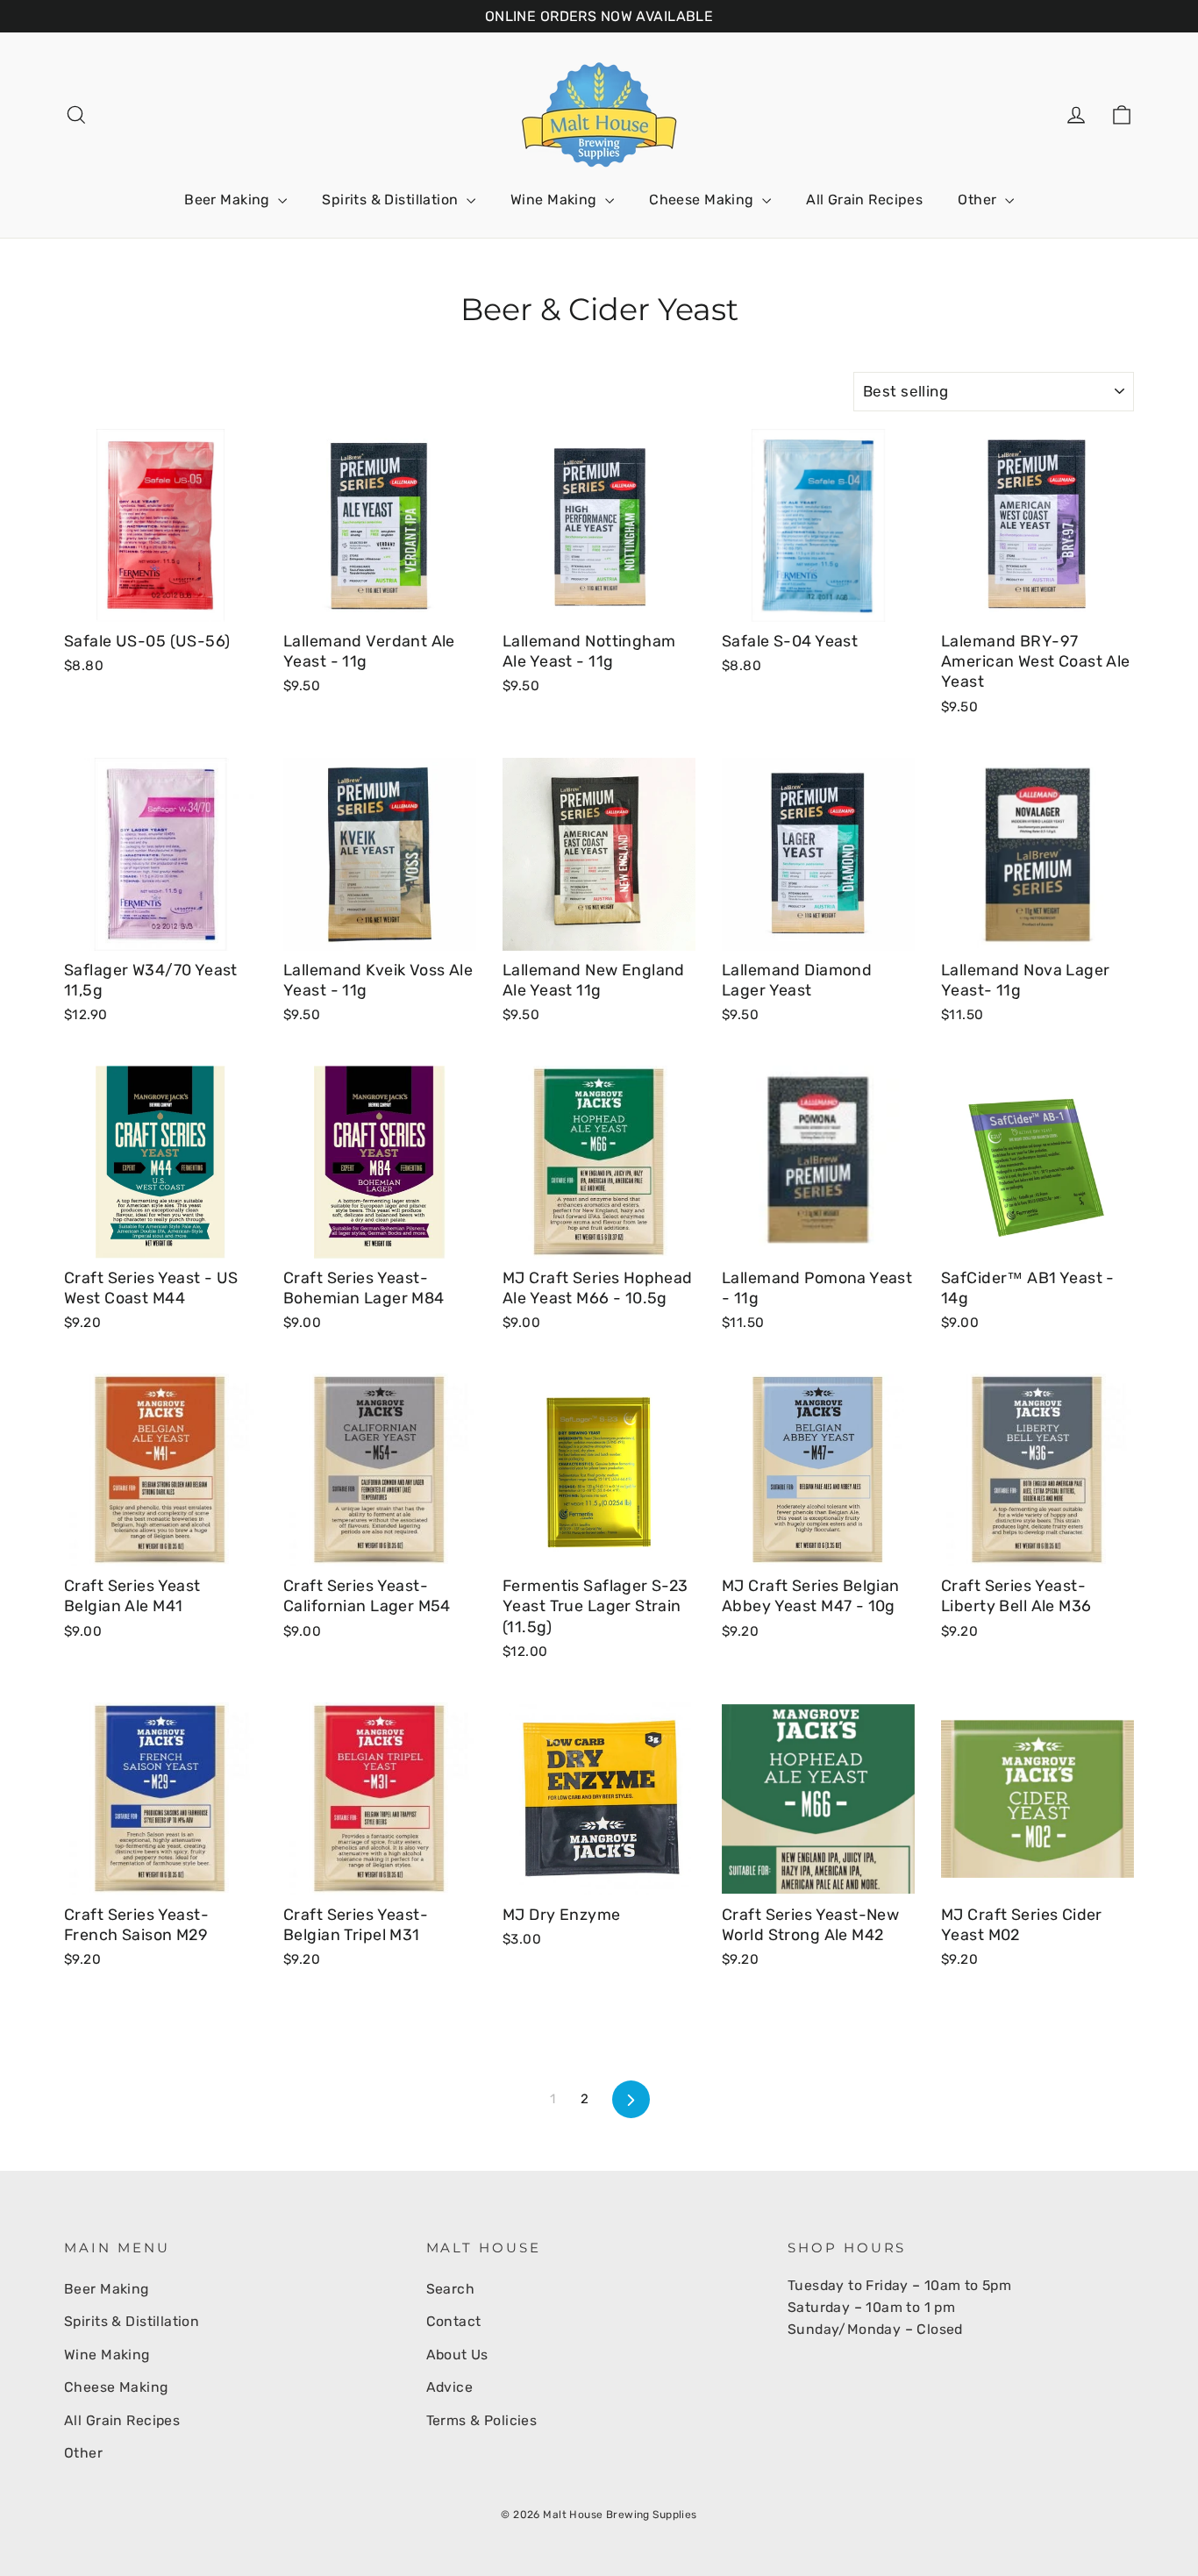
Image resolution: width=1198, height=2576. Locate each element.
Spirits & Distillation (392, 200)
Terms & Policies (482, 2420)
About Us (457, 2355)
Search (451, 2289)
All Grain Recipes (864, 200)
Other (979, 200)
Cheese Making (703, 200)
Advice (450, 2387)
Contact (454, 2321)
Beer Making (229, 200)
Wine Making (556, 200)
